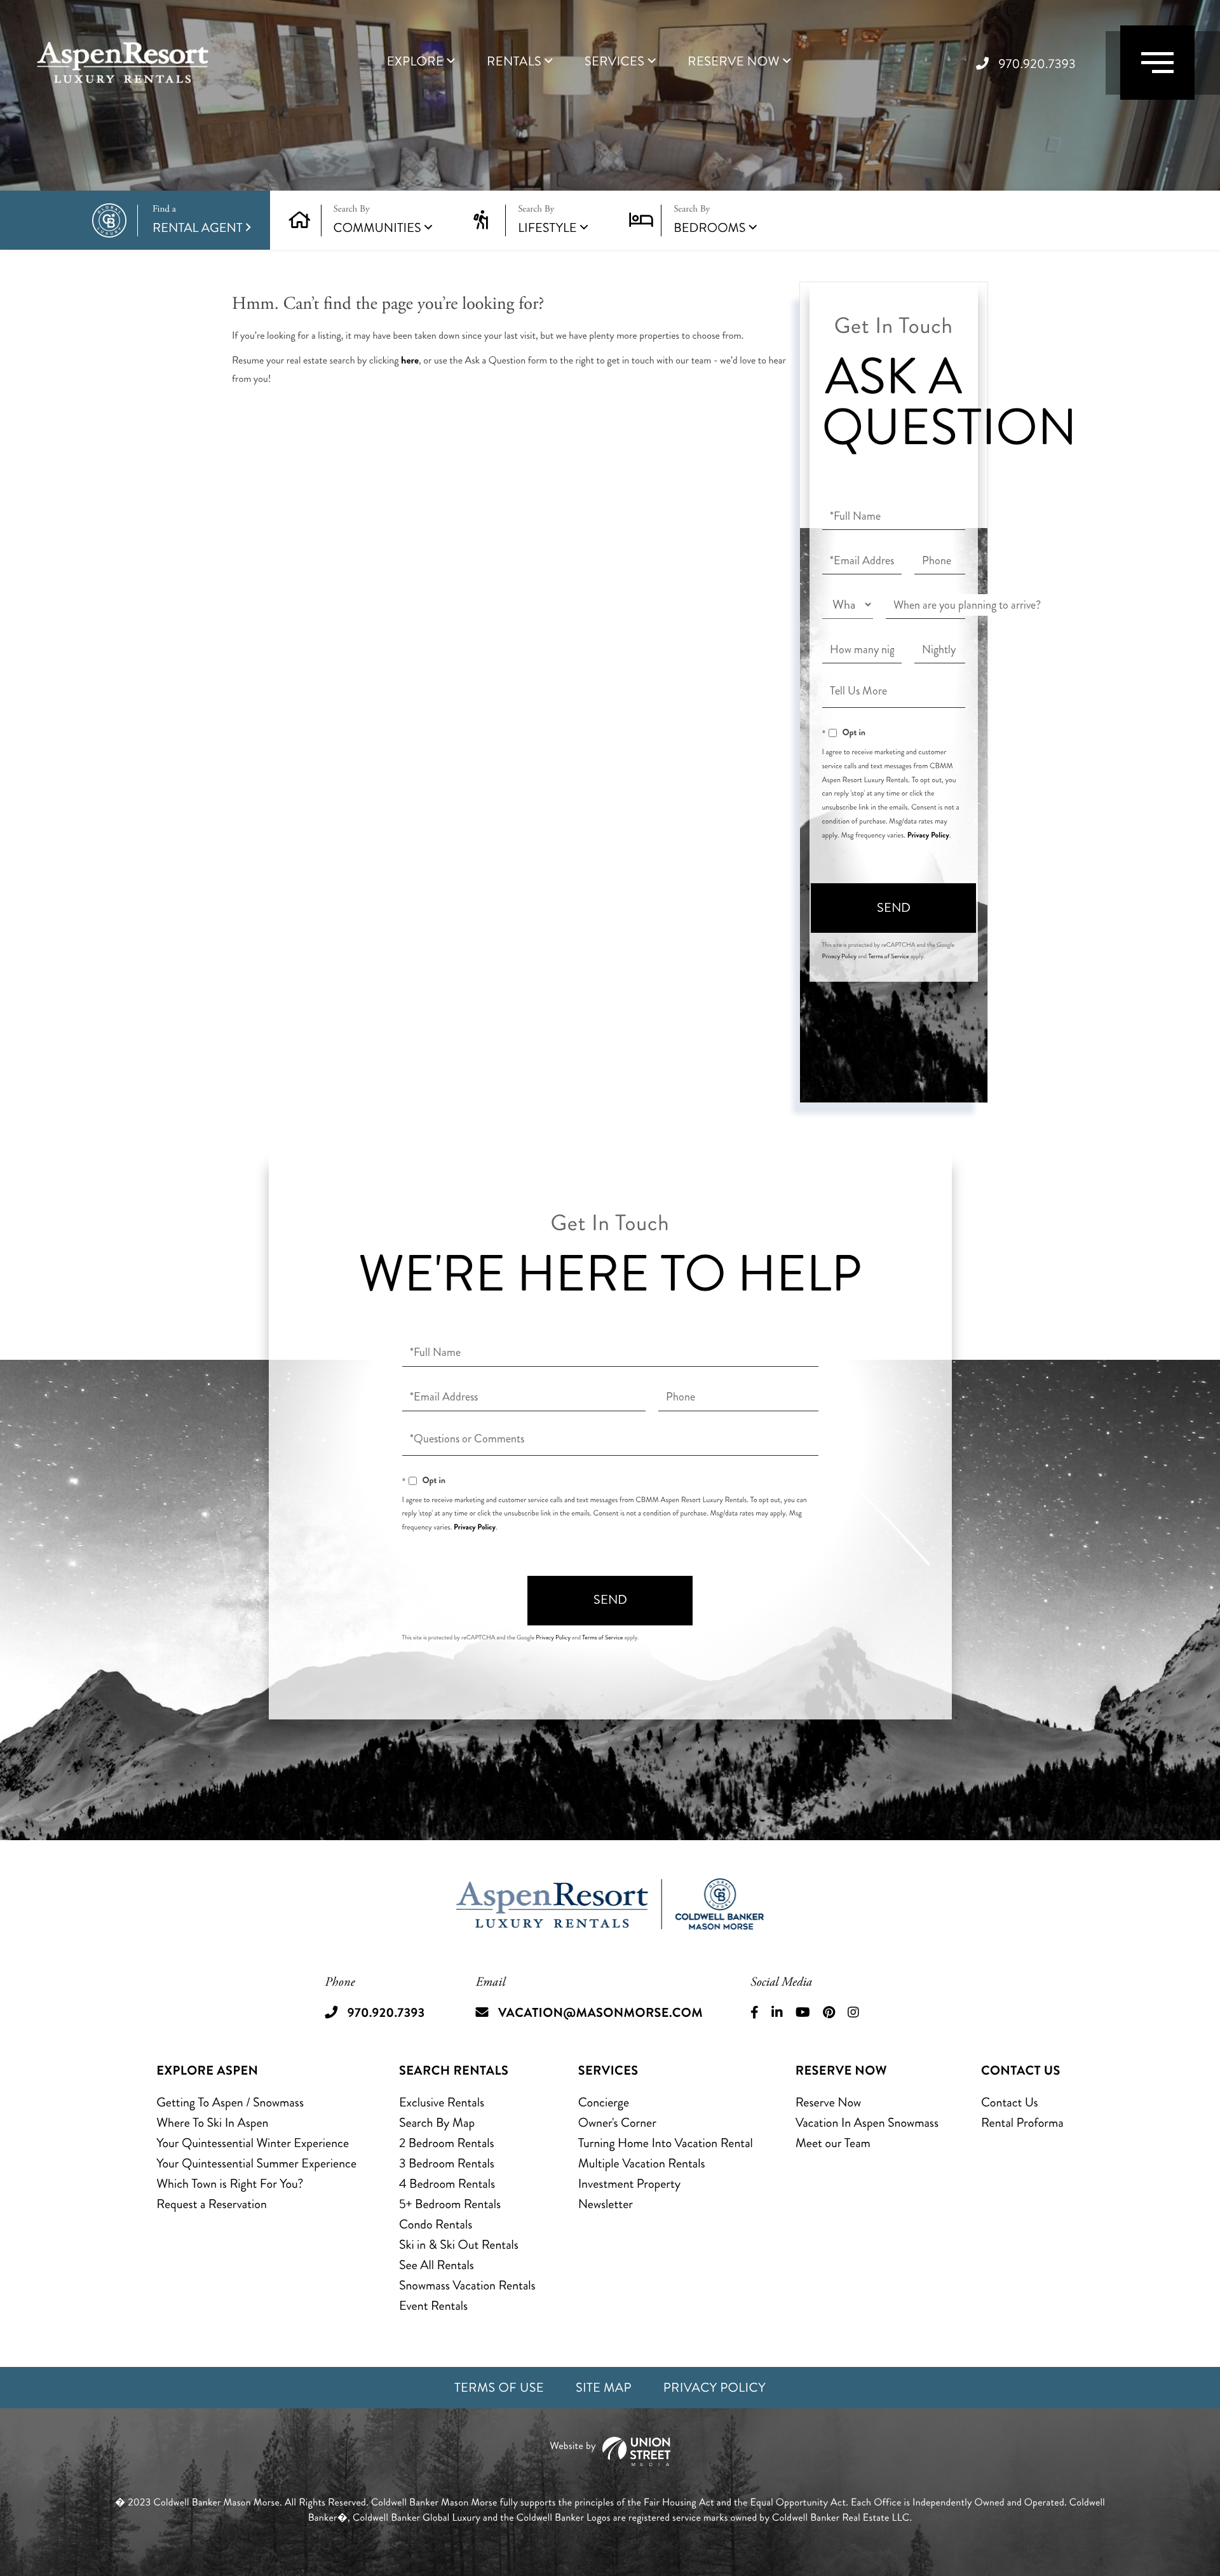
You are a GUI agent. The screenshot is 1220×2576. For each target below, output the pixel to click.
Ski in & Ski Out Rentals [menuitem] (459, 2245)
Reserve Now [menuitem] (734, 62)
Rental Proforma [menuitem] (1022, 2123)
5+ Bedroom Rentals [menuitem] (450, 2204)
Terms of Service (888, 956)
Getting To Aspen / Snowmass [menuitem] (230, 2102)
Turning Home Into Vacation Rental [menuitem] (666, 2143)
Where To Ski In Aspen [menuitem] (212, 2123)
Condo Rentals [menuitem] (436, 2224)
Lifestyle (547, 228)
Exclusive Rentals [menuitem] (442, 2102)
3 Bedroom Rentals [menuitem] (447, 2163)
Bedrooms (709, 228)
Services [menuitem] (614, 62)
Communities (377, 228)
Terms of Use (499, 2388)
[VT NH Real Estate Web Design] (610, 2452)
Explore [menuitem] (415, 62)
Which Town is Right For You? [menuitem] (230, 2184)
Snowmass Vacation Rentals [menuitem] (467, 2285)
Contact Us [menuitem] (1010, 2102)
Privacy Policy (928, 835)
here (410, 361)
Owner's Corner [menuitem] (617, 2123)
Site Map (604, 2388)
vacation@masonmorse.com (600, 2013)
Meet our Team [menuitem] (833, 2143)
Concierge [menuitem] (604, 2102)
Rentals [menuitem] (514, 62)
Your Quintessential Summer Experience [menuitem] (256, 2163)
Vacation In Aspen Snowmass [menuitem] (867, 2123)
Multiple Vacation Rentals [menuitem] (642, 2163)
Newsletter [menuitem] (606, 2204)
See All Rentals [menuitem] (437, 2265)
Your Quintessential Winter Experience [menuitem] (253, 2143)
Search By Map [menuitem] (437, 2123)
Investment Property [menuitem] (630, 2184)
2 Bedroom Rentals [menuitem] (447, 2143)
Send (894, 908)
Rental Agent (198, 220)
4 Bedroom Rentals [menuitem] (447, 2184)
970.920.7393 (1037, 64)
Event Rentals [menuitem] (433, 2306)
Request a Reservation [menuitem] (212, 2204)
